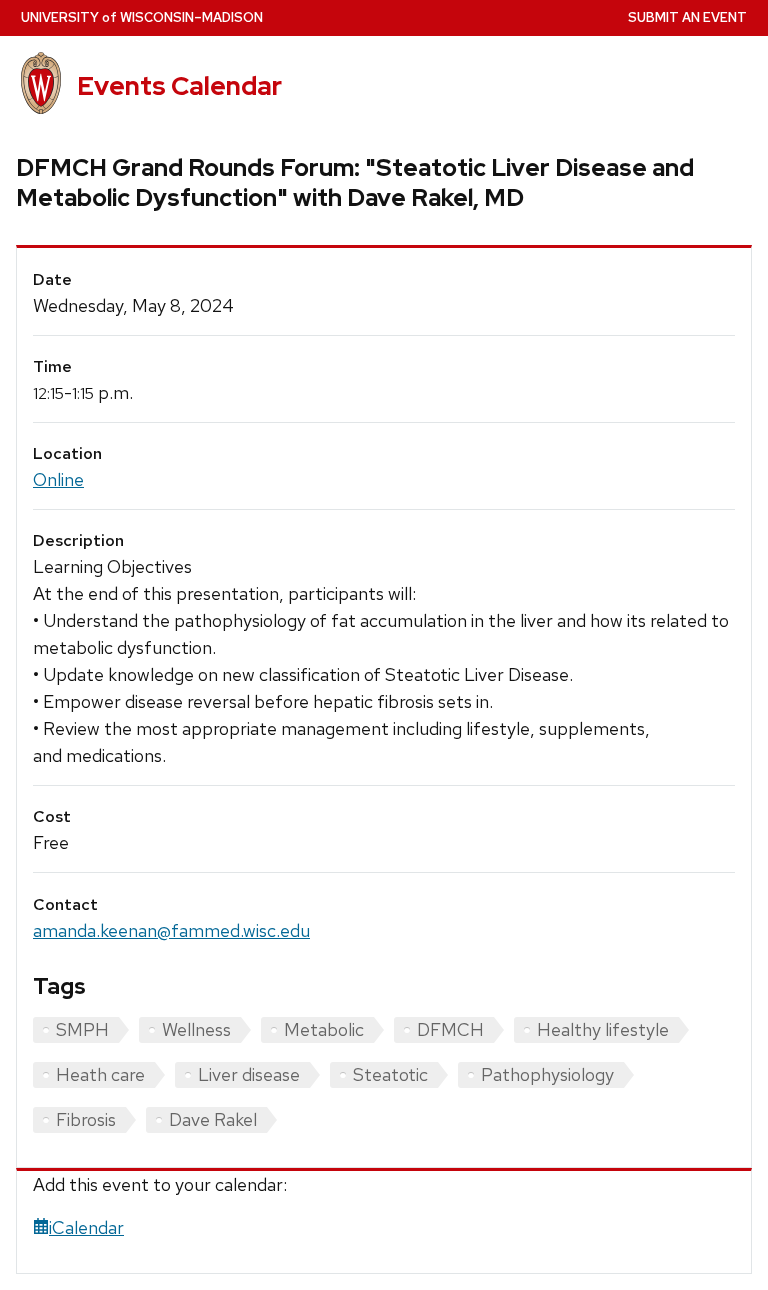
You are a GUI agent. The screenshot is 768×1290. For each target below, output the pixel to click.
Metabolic (324, 1029)
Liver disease (249, 1074)
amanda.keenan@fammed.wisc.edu (171, 930)
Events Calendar (179, 86)
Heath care (100, 1074)
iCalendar (86, 1227)
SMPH (82, 1029)
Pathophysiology (547, 1074)
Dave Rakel (213, 1119)
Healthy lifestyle (603, 1029)
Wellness (196, 1029)
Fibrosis (86, 1119)
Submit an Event (687, 17)
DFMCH (450, 1029)
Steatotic (390, 1074)
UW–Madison (142, 17)
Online (58, 479)
